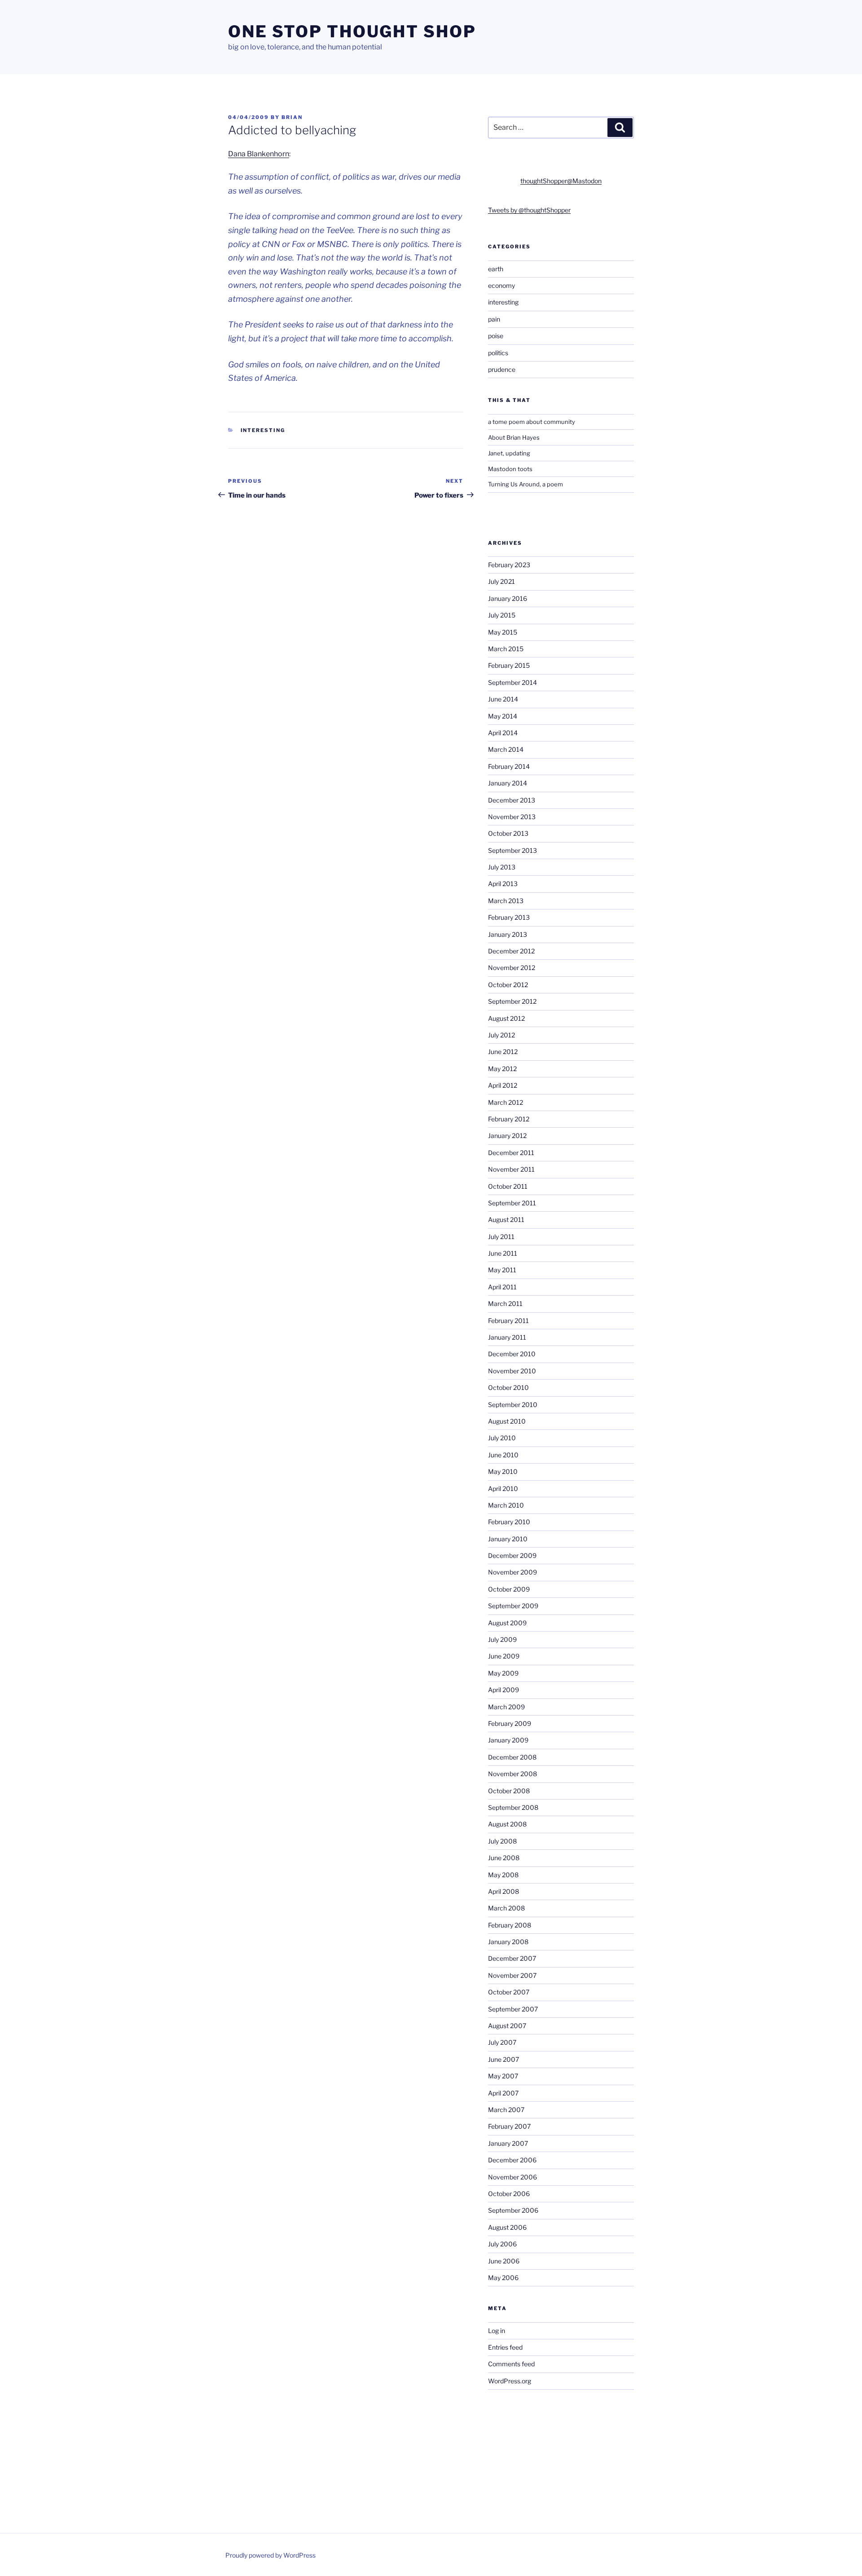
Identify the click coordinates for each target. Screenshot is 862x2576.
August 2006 (507, 2227)
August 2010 (507, 1421)
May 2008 (503, 1875)
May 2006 (503, 2278)
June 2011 (503, 1253)
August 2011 (506, 1220)
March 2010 (506, 1505)
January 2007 (508, 2143)
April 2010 (503, 1489)
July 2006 (502, 2244)
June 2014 (503, 699)
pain (494, 319)
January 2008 (508, 1942)
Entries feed (505, 2347)
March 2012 (506, 1102)
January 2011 (507, 1337)
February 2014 (509, 766)
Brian (292, 117)
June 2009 (504, 1656)
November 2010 (512, 1371)
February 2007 (509, 2126)
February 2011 (508, 1321)
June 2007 (504, 2059)
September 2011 (512, 1203)
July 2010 (502, 1438)
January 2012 (507, 1136)
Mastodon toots (510, 469)
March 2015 (506, 649)
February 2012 (509, 1119)
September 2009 (513, 1606)
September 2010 (513, 1405)
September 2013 (512, 850)
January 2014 (508, 783)
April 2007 (503, 2093)
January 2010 (508, 1539)
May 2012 (502, 1069)
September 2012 (512, 1001)
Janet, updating (509, 453)
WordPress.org (510, 2381)
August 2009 (507, 1623)
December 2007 (512, 1958)
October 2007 (509, 1992)
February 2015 (509, 665)
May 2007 (503, 2076)
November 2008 (512, 1774)
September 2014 (512, 682)
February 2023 (509, 565)
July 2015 (502, 615)
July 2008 (502, 1841)
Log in (497, 2331)
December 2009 (512, 1555)
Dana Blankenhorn (259, 154)
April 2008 (504, 1891)
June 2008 (504, 1858)
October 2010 (508, 1387)
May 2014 (503, 716)
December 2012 (511, 951)
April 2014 (503, 733)
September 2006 (513, 2210)
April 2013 (503, 884)
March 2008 (506, 1908)
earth (496, 269)
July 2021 (501, 581)
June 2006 (504, 2261)
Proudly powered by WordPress (270, 2555)
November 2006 (512, 2177)
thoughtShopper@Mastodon (561, 181)
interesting (263, 430)
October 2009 (509, 1589)
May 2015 (503, 632)
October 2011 (508, 1186)
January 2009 (508, 1740)
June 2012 (503, 1052)
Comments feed (511, 2364)
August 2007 (507, 2026)
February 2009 (510, 1723)
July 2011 (501, 1237)
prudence (502, 369)
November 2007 (512, 1975)
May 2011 (502, 1270)
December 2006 (512, 2160)
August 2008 (507, 1824)
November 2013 (512, 817)
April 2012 (503, 1085)
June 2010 (503, 1455)
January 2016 (508, 598)
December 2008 (512, 1757)
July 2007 (502, 2042)
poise (496, 336)
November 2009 (512, 1572)
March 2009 (506, 1707)
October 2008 (509, 1791)
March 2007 (506, 2110)
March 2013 (506, 901)
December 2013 (512, 800)
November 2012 (512, 968)
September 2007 (513, 2009)
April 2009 (504, 1690)
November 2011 (511, 1169)
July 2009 (502, 1639)
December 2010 (512, 1354)
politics (498, 353)
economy (501, 285)
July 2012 (501, 1035)
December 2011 (511, 1153)
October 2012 (508, 985)
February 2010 (509, 1522)
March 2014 (506, 749)
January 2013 (508, 934)
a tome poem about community (532, 422)
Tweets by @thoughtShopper (529, 210)
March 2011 (505, 1303)
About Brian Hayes (514, 437)
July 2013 (502, 867)
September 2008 (513, 1807)
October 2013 (508, 833)
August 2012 (506, 1018)
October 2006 (509, 2194)
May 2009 (503, 1673)
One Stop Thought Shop (352, 31)
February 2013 (509, 917)
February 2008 (510, 1925)
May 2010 (503, 1471)
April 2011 (502, 1287)
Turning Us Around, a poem (526, 484)
